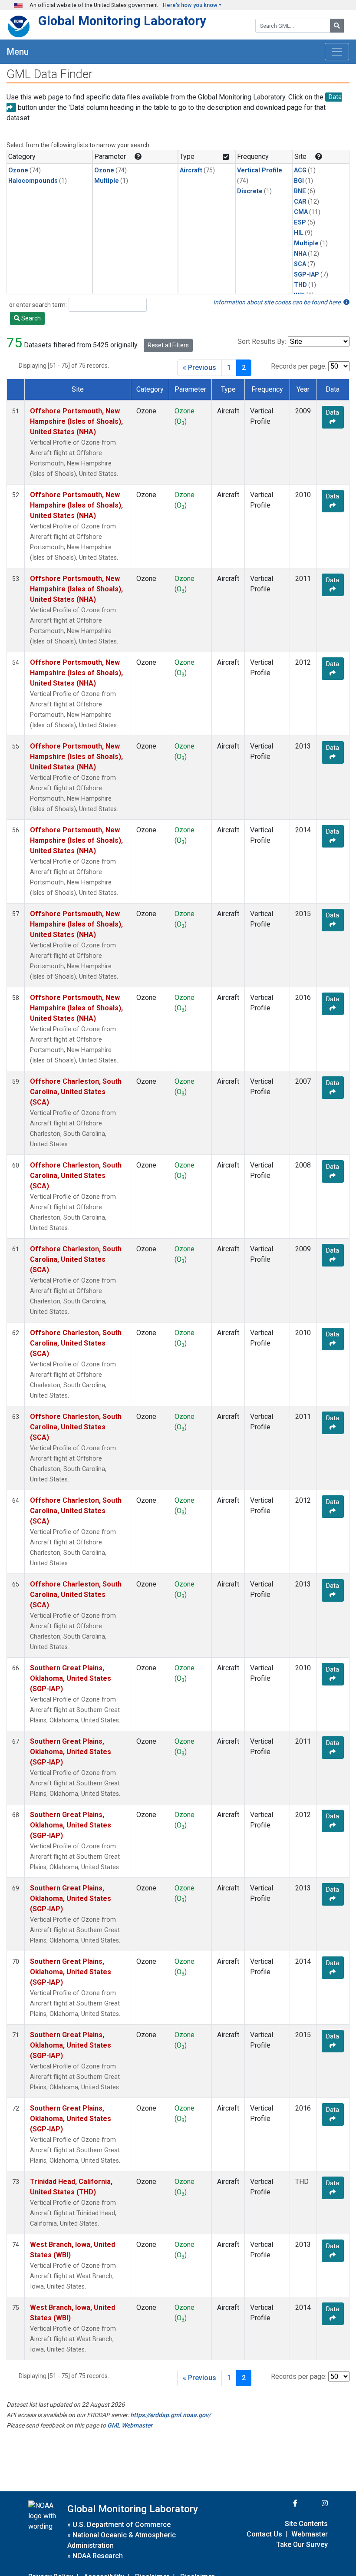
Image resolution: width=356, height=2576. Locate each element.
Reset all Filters (168, 345)
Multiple (107, 181)
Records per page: (299, 366)
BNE (300, 191)
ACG (300, 170)
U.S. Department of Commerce (122, 2525)
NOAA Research (98, 2556)
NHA (300, 254)
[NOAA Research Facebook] (283, 2503)
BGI (299, 181)
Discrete (250, 191)
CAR (300, 202)
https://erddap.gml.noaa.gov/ (170, 2415)
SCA (300, 264)
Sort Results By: (262, 341)
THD (300, 285)
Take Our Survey (302, 2545)
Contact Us (264, 2534)
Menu (18, 52)
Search (30, 318)
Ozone (18, 170)
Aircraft (191, 170)
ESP (300, 223)
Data (333, 412)
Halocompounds (33, 181)
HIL (299, 233)
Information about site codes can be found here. (278, 302)
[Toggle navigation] (337, 52)
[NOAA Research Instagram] (313, 2503)
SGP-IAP (307, 275)
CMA (301, 212)
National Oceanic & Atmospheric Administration (122, 2540)
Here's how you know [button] (190, 5)
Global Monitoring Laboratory (122, 21)
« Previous (199, 368)
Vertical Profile (260, 170)
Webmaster (310, 2534)
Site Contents (306, 2524)
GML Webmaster (130, 2425)
